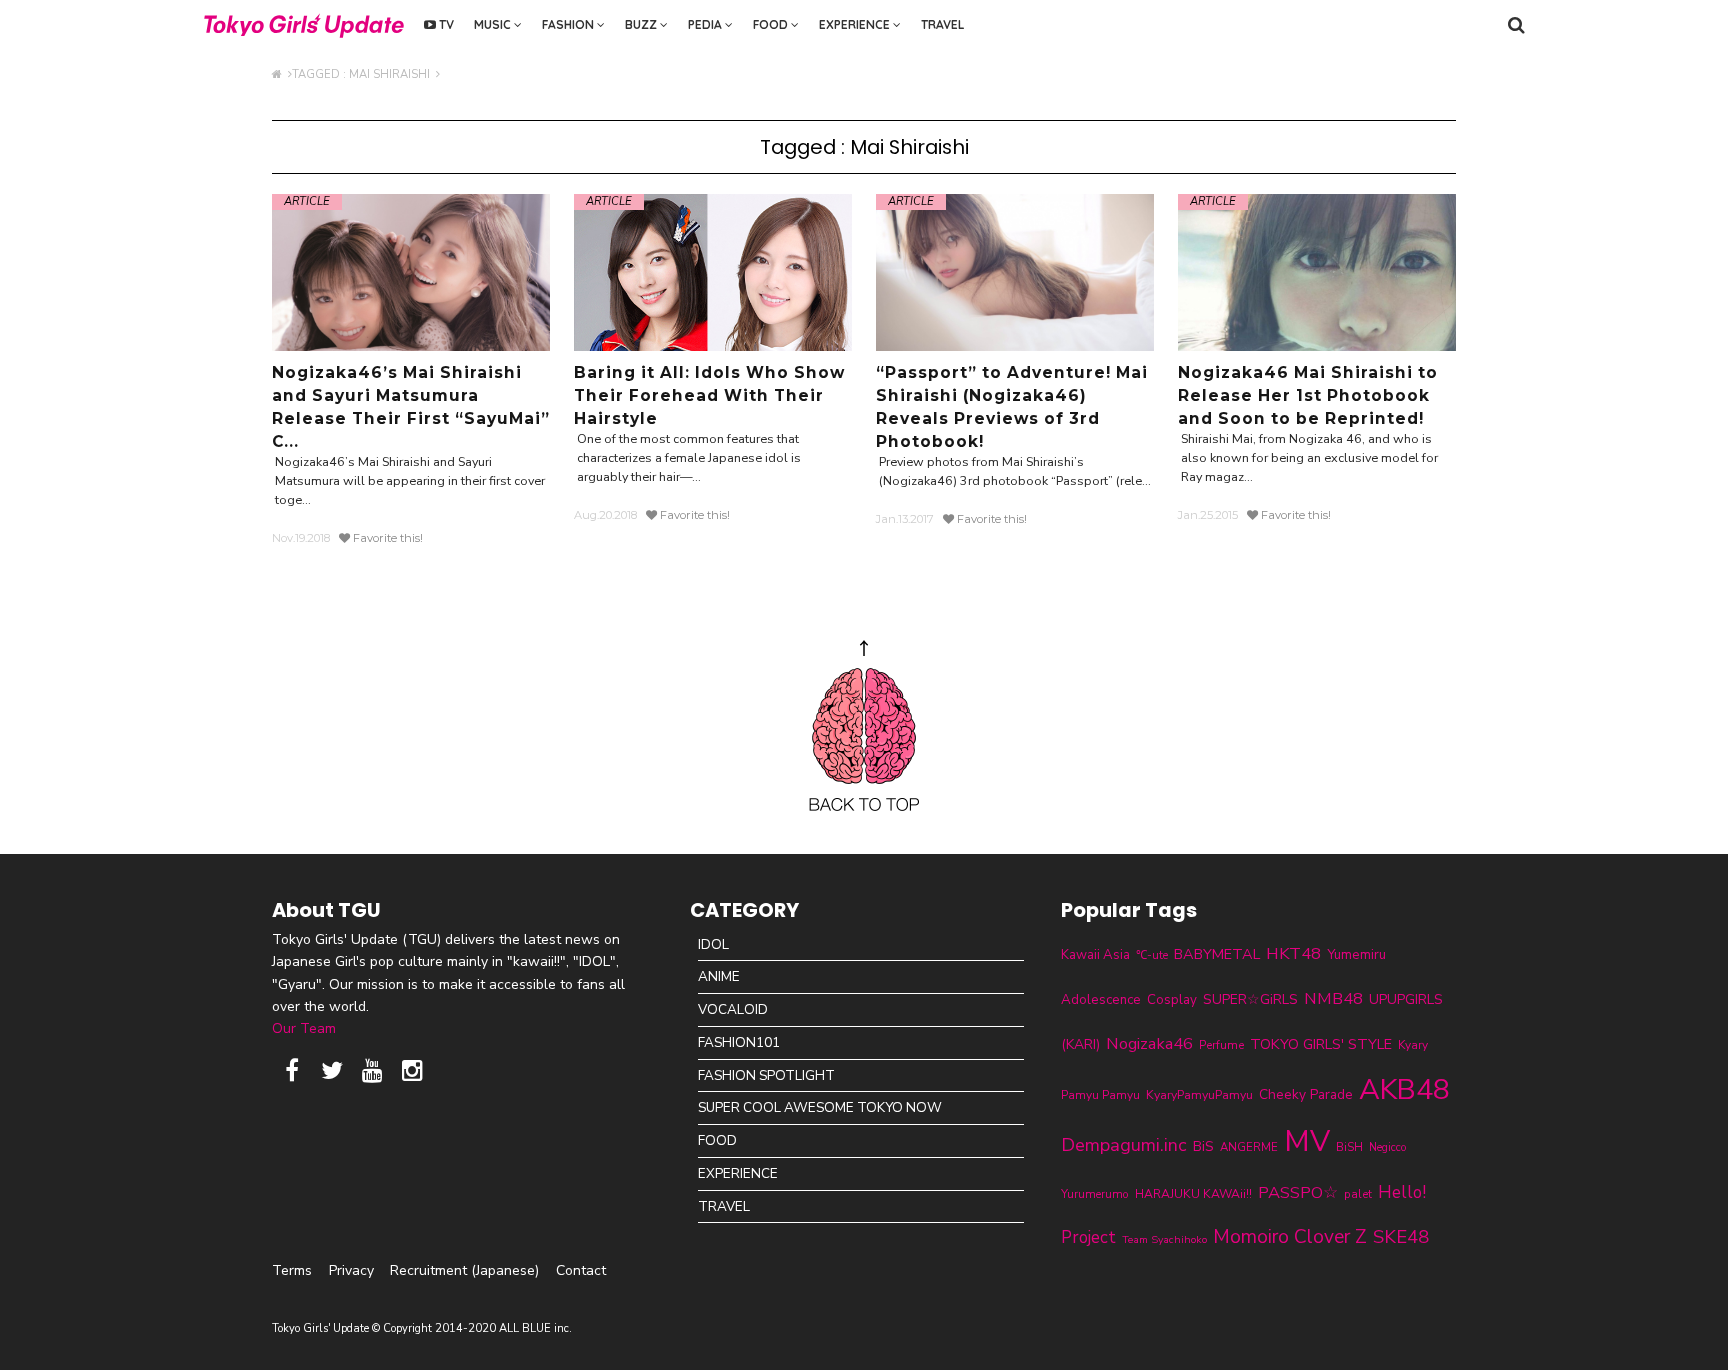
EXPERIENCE (856, 24)
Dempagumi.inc (1124, 1145)
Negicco (1387, 1147)
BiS (1203, 1146)
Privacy (351, 1270)
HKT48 (1293, 953)
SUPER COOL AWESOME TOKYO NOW (820, 1107)
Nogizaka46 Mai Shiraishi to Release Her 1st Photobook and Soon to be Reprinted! (1308, 395)
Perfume (1221, 1045)
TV (445, 24)
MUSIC (494, 24)
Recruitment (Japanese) (464, 1270)
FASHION (569, 24)
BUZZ (642, 24)
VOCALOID (733, 1009)
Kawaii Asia (1095, 955)
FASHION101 (739, 1042)
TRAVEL (942, 24)
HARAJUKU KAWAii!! (1193, 1194)
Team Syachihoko (1164, 1239)
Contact (581, 1270)
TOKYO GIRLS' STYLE (1321, 1044)
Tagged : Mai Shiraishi (364, 74)
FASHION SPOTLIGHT (766, 1075)
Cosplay (1172, 1000)
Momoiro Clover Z (1290, 1237)
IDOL (713, 944)
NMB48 (1333, 998)
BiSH (1349, 1147)
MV (1307, 1141)
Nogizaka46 (1149, 1043)
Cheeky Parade (1306, 1094)
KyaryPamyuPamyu (1199, 1094)
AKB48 (1404, 1089)
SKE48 (1401, 1237)
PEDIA (706, 24)
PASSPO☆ (1298, 1192)
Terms (292, 1270)
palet (1358, 1194)
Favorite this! (386, 538)
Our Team (304, 1028)
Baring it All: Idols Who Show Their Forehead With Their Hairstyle (709, 395)
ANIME (719, 976)
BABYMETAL (1217, 954)
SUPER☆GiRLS (1250, 999)
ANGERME (1249, 1147)
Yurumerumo (1095, 1194)
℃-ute (1152, 955)
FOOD (772, 24)
